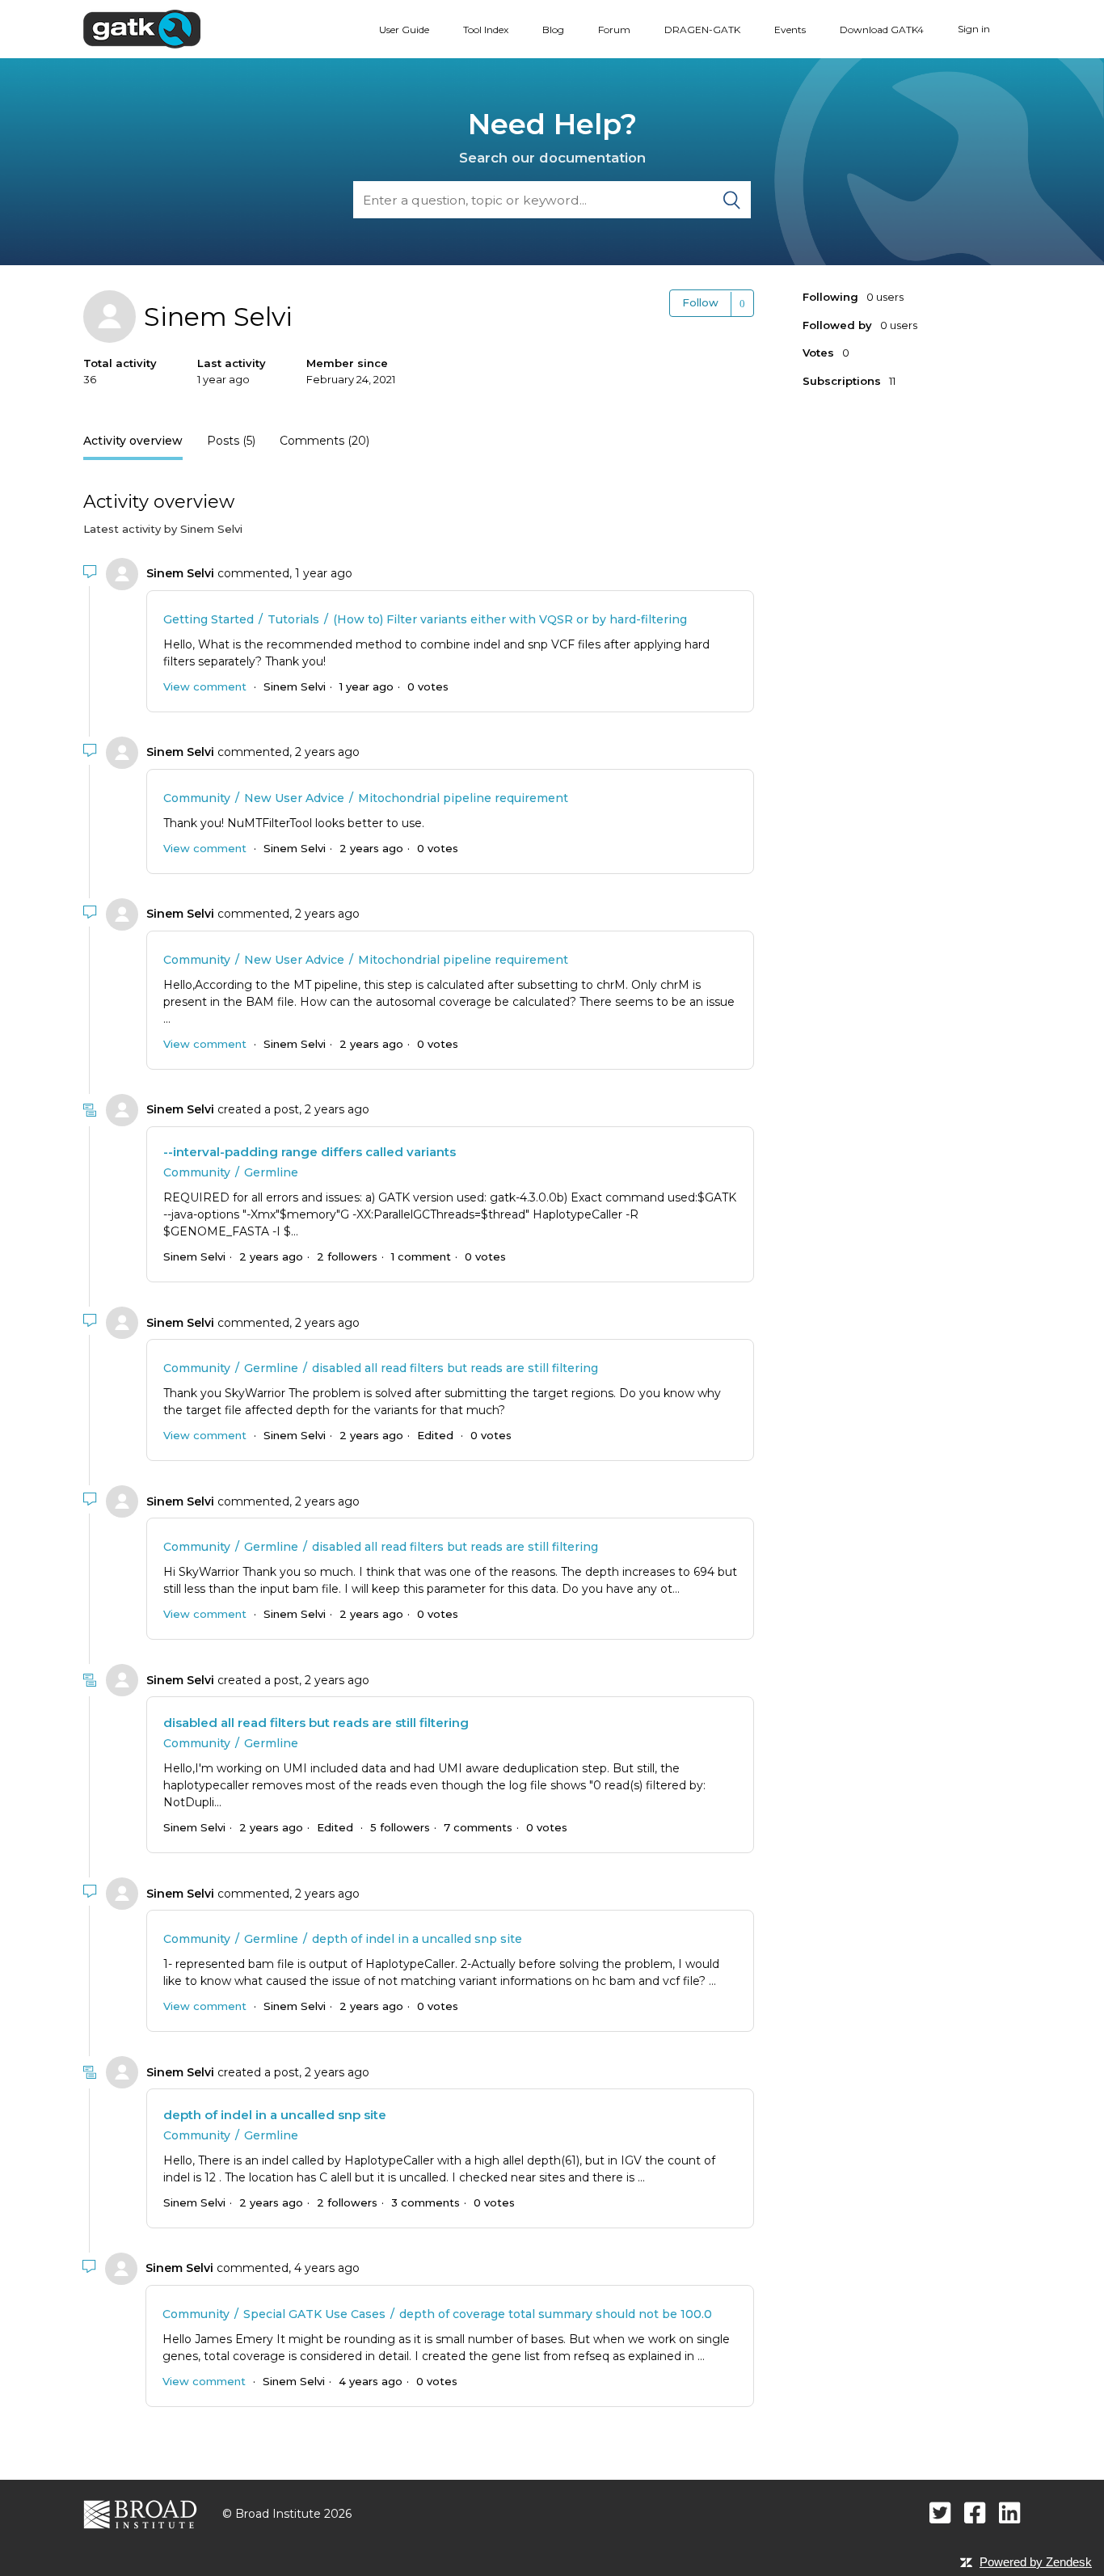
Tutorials (293, 619)
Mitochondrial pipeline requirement (463, 798)
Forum (614, 30)
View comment (205, 686)
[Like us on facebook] (975, 2513)
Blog (553, 30)
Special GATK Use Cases (314, 2314)
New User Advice (294, 798)
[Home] (142, 28)
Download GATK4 (882, 30)
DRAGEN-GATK (702, 30)
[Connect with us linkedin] (1010, 2513)
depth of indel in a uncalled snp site (417, 1939)
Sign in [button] (974, 29)
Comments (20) (324, 441)
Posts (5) (231, 441)
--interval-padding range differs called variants (310, 1152)
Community (197, 798)
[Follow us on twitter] (940, 2513)
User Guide (404, 30)
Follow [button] (700, 302)
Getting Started (209, 619)
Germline (271, 1172)
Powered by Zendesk (1036, 2562)
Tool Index (486, 30)
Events (790, 30)
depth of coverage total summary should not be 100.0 (556, 2314)
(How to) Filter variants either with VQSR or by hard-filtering (510, 619)
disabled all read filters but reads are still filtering (455, 1368)
